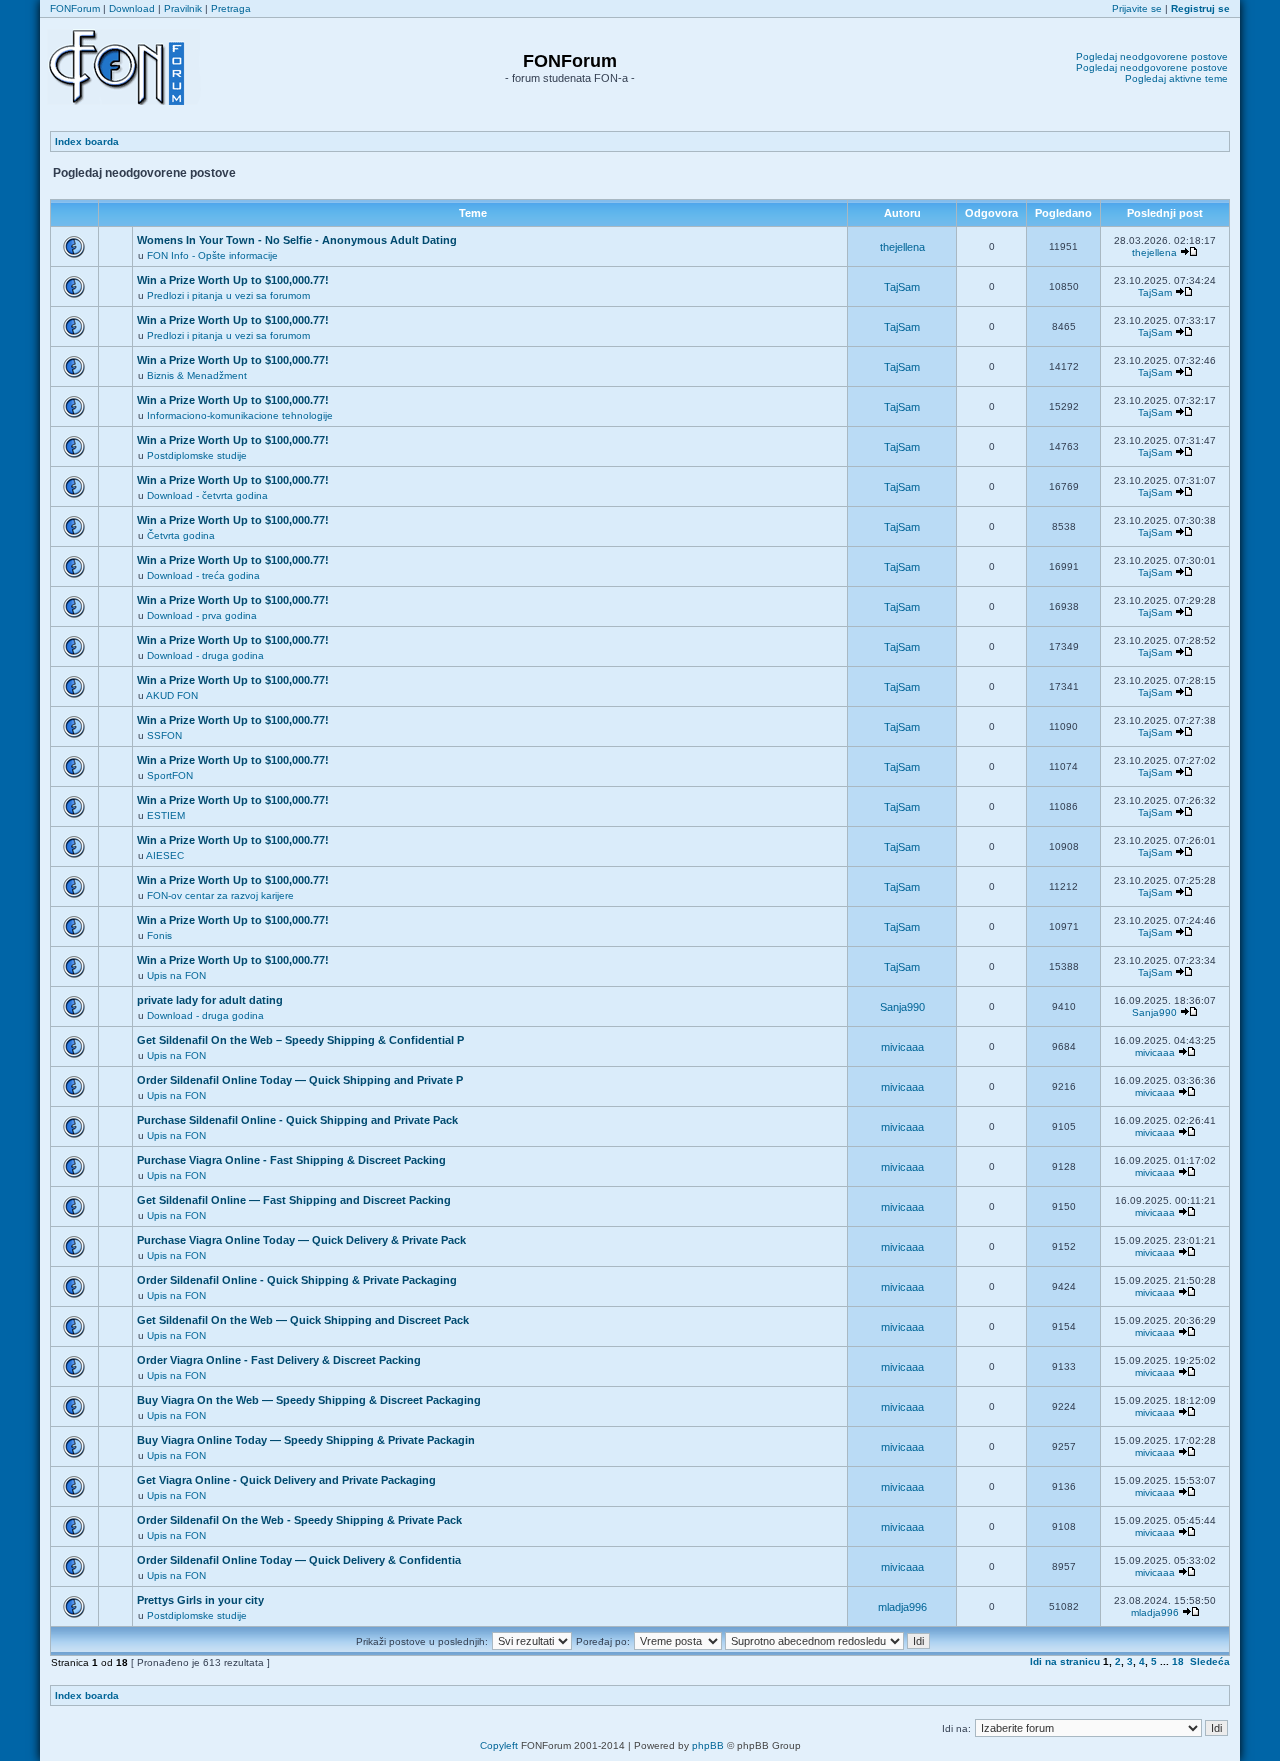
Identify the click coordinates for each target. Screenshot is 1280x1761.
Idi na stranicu (1065, 1661)
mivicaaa (902, 1047)
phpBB (708, 1745)
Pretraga (231, 8)
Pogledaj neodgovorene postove (1152, 56)
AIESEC (165, 855)
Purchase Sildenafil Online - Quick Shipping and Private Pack (297, 1120)
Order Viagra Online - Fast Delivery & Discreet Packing (279, 1360)
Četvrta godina (181, 535)
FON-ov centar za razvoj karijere (220, 895)
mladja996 (902, 1607)
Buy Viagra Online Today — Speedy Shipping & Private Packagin (306, 1440)
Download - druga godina (205, 655)
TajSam (902, 287)
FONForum (75, 8)
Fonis (159, 935)
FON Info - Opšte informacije (212, 255)
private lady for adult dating (210, 1000)
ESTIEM (166, 815)
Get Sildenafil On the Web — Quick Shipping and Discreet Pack (303, 1320)
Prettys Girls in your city (200, 1600)
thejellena (902, 247)
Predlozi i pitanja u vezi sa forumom (228, 295)
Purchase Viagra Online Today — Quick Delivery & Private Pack (301, 1240)
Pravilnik (183, 8)
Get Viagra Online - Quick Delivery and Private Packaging (286, 1480)
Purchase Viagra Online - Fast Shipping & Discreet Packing (291, 1160)
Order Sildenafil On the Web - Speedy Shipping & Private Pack (299, 1520)
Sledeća (1210, 1661)
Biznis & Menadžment (197, 375)
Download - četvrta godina (207, 495)
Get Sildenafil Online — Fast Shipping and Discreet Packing (294, 1200)
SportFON (170, 775)
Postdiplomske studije (197, 455)
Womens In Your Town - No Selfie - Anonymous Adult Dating (297, 240)
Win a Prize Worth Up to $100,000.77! (233, 280)
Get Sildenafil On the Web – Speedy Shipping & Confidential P (300, 1040)
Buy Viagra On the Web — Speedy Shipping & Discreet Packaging (309, 1400)
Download (132, 8)
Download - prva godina (202, 615)
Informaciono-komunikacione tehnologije (240, 415)
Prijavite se (1137, 8)
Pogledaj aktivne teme (1176, 78)
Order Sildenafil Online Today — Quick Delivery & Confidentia (299, 1560)
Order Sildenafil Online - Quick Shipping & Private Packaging (297, 1280)
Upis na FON (176, 975)
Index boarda (87, 141)
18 (1178, 1661)
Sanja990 (902, 1007)
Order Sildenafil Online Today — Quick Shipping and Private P (300, 1080)
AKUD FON (172, 695)
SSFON (164, 735)
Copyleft (499, 1745)
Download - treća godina (203, 575)
